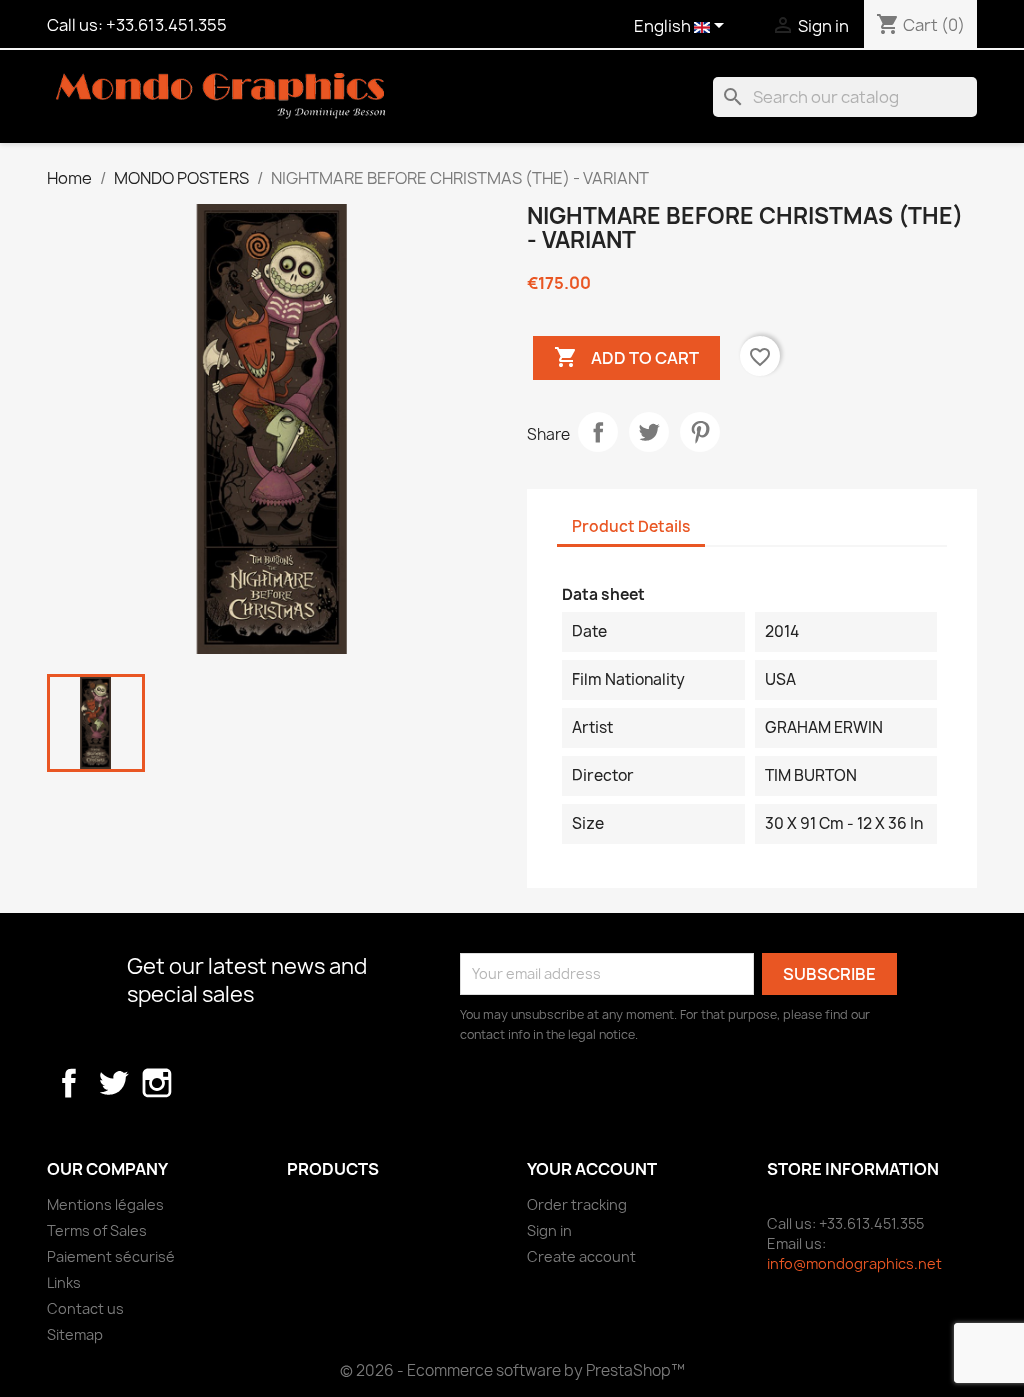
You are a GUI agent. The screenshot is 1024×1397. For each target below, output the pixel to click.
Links (64, 1282)
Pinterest (700, 432)
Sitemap (75, 1334)
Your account (592, 1169)
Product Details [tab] (631, 526)
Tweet (649, 432)
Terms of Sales (97, 1230)
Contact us (85, 1308)
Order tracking (577, 1204)
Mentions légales (105, 1204)
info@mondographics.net (854, 1263)
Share (598, 432)
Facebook (69, 1083)
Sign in (549, 1230)
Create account (581, 1256)
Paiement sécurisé (111, 1256)
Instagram (157, 1083)
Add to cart (626, 357)
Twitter (113, 1083)
